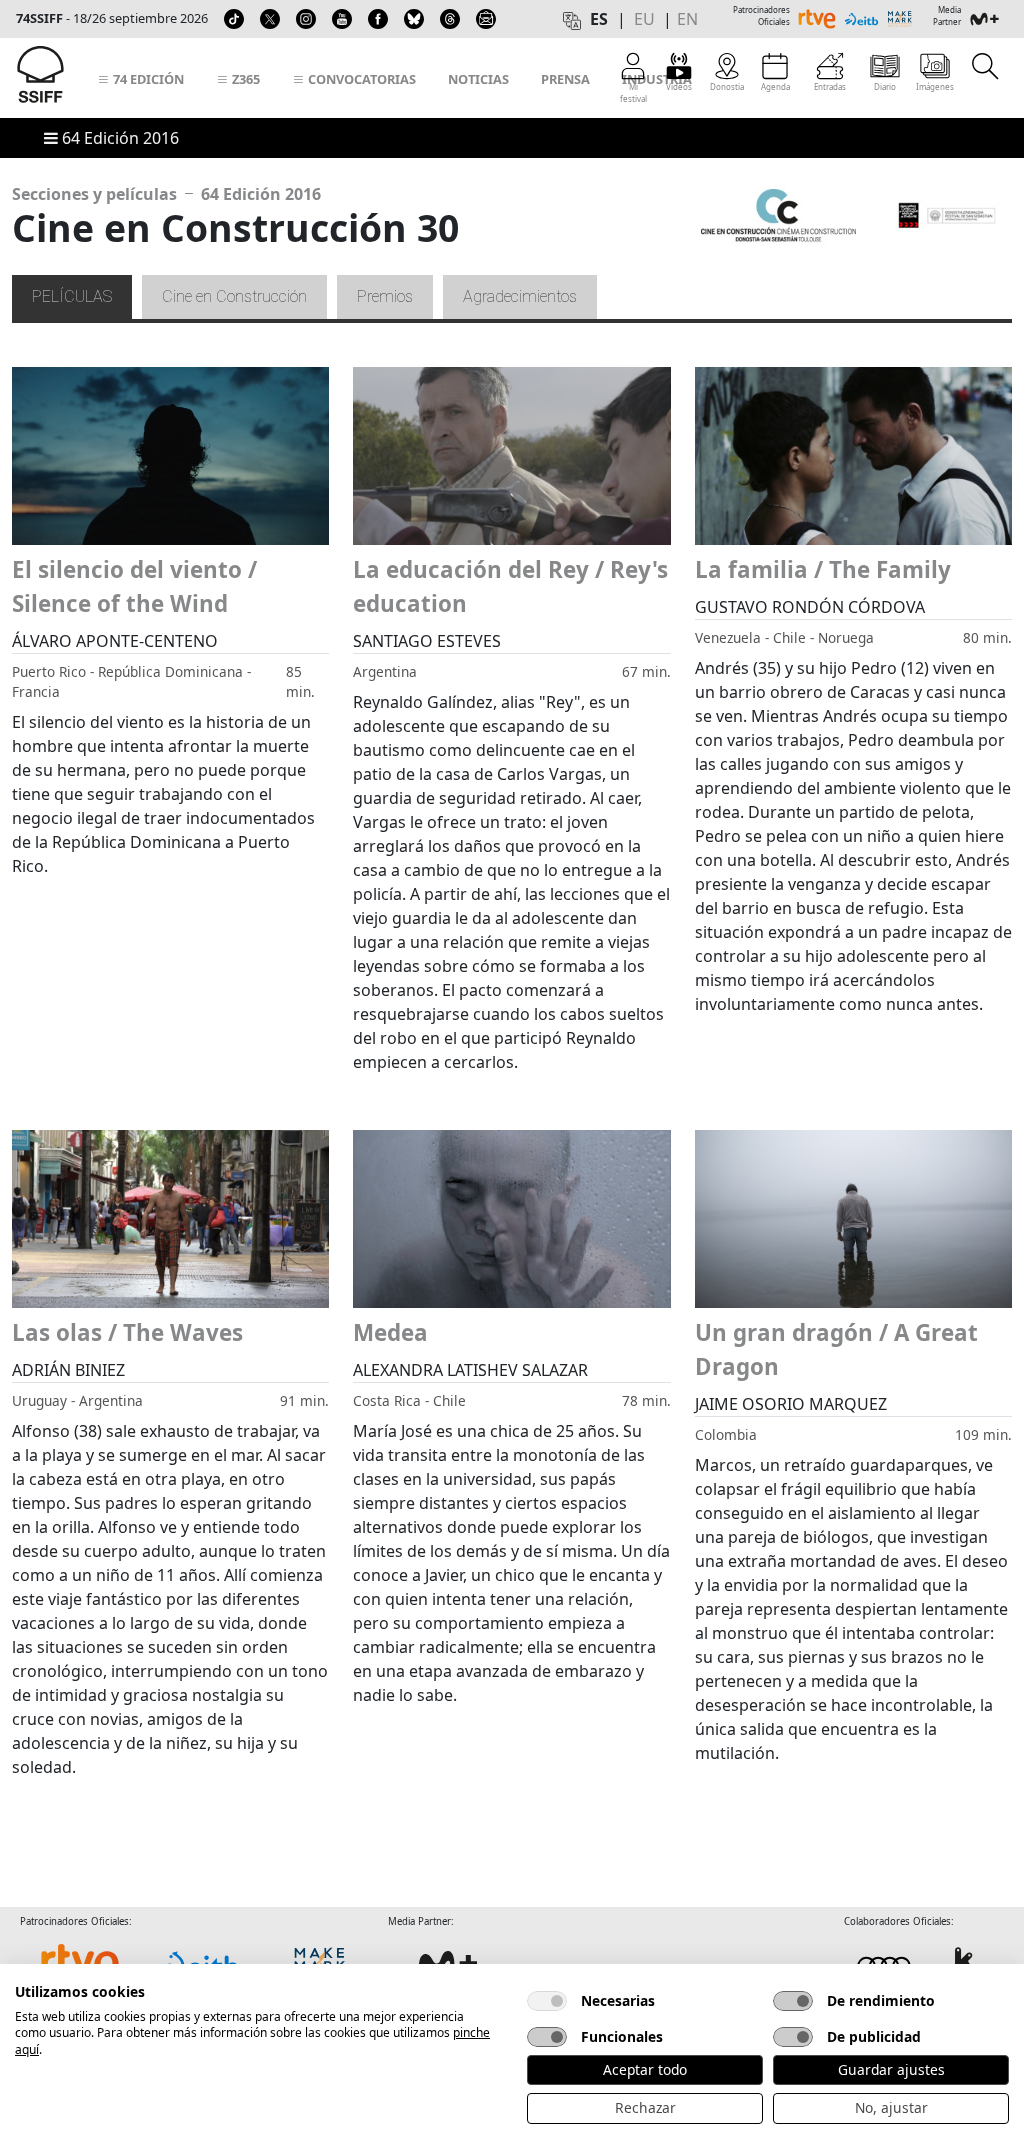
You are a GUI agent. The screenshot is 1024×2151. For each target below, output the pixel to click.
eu (644, 19)
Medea (390, 1332)
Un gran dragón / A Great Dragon (836, 1349)
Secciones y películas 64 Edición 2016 (166, 194)
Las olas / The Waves (127, 1332)
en (687, 19)
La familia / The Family (823, 569)
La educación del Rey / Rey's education (510, 586)
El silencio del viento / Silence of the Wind (134, 586)
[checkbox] (547, 2001)
